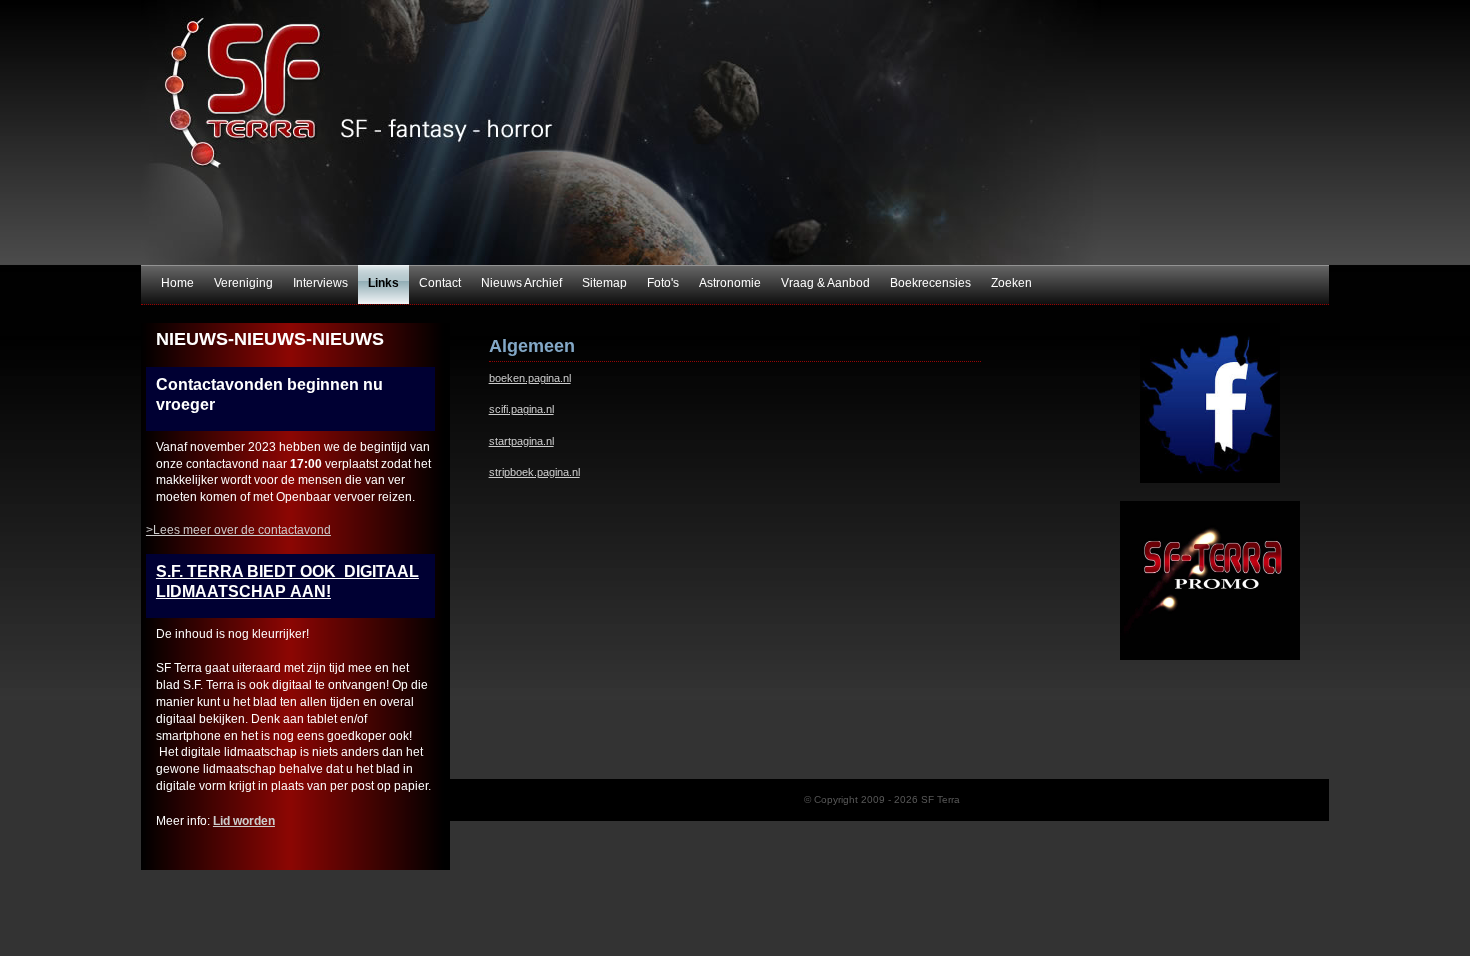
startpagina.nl (521, 441)
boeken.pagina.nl (530, 378)
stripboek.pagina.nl (534, 472)
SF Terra (735, 132)
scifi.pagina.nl (521, 409)
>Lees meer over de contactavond (238, 530)
